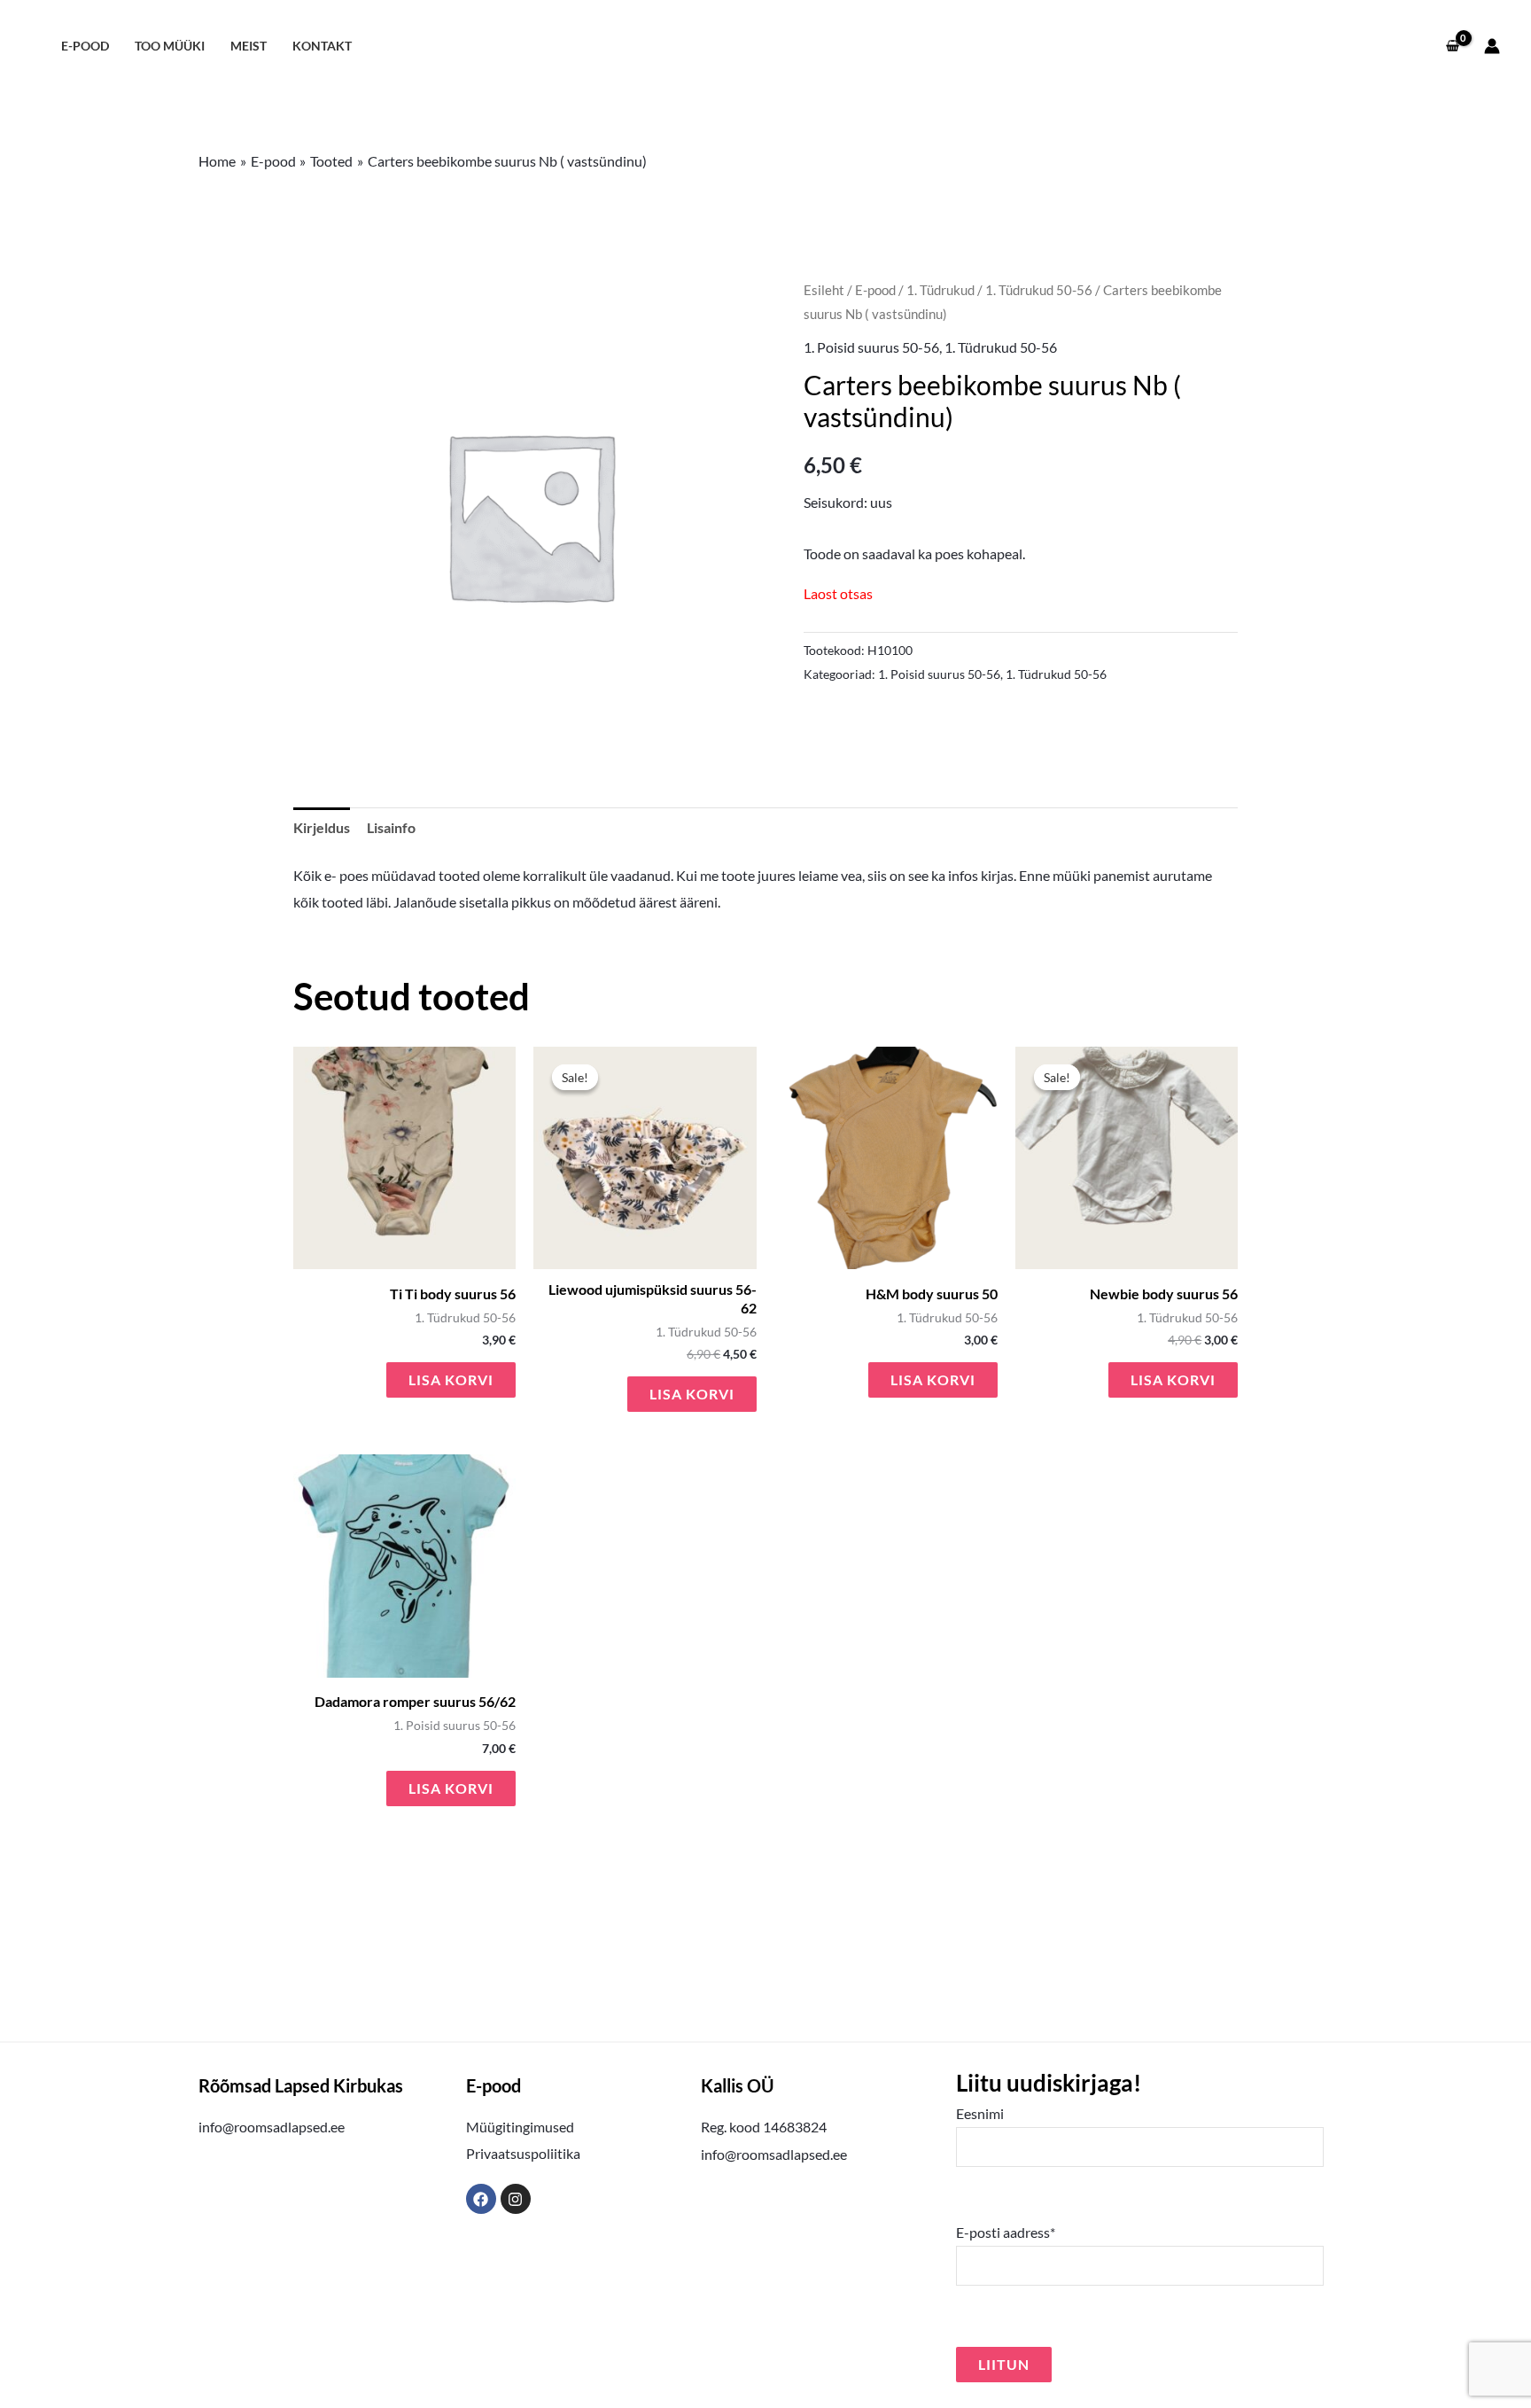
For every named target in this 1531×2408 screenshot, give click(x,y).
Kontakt (322, 46)
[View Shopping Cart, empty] (1452, 46)
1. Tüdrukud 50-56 (1039, 290)
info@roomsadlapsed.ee (272, 2127)
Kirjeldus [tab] (322, 827)
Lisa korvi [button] (451, 1379)
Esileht (824, 290)
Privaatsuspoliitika (523, 2153)
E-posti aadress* (1006, 2232)
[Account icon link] (1492, 46)
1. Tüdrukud (940, 290)
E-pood (85, 46)
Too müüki (170, 46)
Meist (249, 46)
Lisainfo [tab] (391, 827)
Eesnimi (980, 2113)
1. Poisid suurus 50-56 (871, 347)
